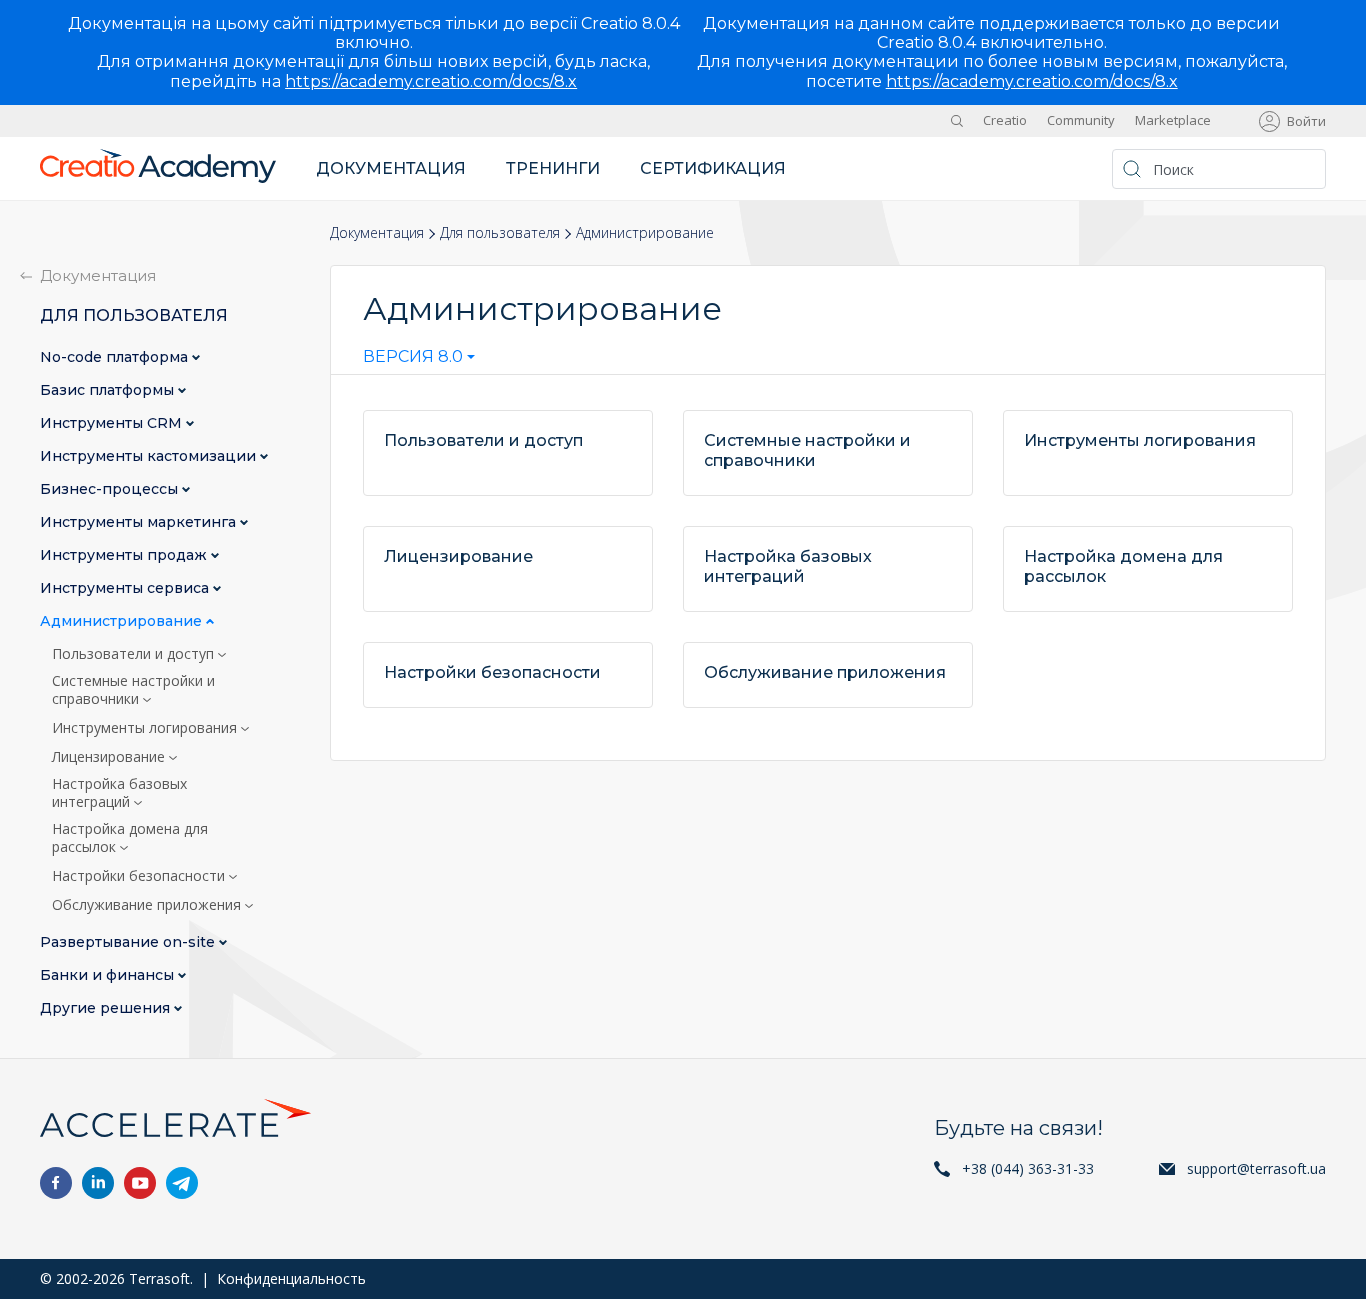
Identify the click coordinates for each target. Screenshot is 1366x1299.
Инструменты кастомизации (150, 456)
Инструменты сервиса (126, 588)
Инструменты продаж (125, 555)
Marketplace (1173, 120)
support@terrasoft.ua (1256, 1168)
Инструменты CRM (113, 423)
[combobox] (419, 361)
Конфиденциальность (291, 1278)
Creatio (1005, 120)
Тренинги (553, 168)
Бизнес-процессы (111, 489)
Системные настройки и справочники (133, 690)
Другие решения (107, 1008)
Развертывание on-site (129, 942)
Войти (1306, 121)
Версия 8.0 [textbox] (413, 357)
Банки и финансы (109, 975)
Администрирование (123, 621)
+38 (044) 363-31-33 (1028, 1168)
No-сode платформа (116, 357)
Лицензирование (110, 757)
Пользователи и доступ (135, 654)
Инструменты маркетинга (140, 522)
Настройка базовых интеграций (119, 793)
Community (1081, 120)
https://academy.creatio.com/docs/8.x (431, 81)
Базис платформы (109, 390)
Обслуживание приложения (148, 905)
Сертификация (713, 168)
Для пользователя (500, 232)
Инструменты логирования (146, 728)
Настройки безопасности (140, 876)
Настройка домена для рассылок (130, 838)
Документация (391, 168)
